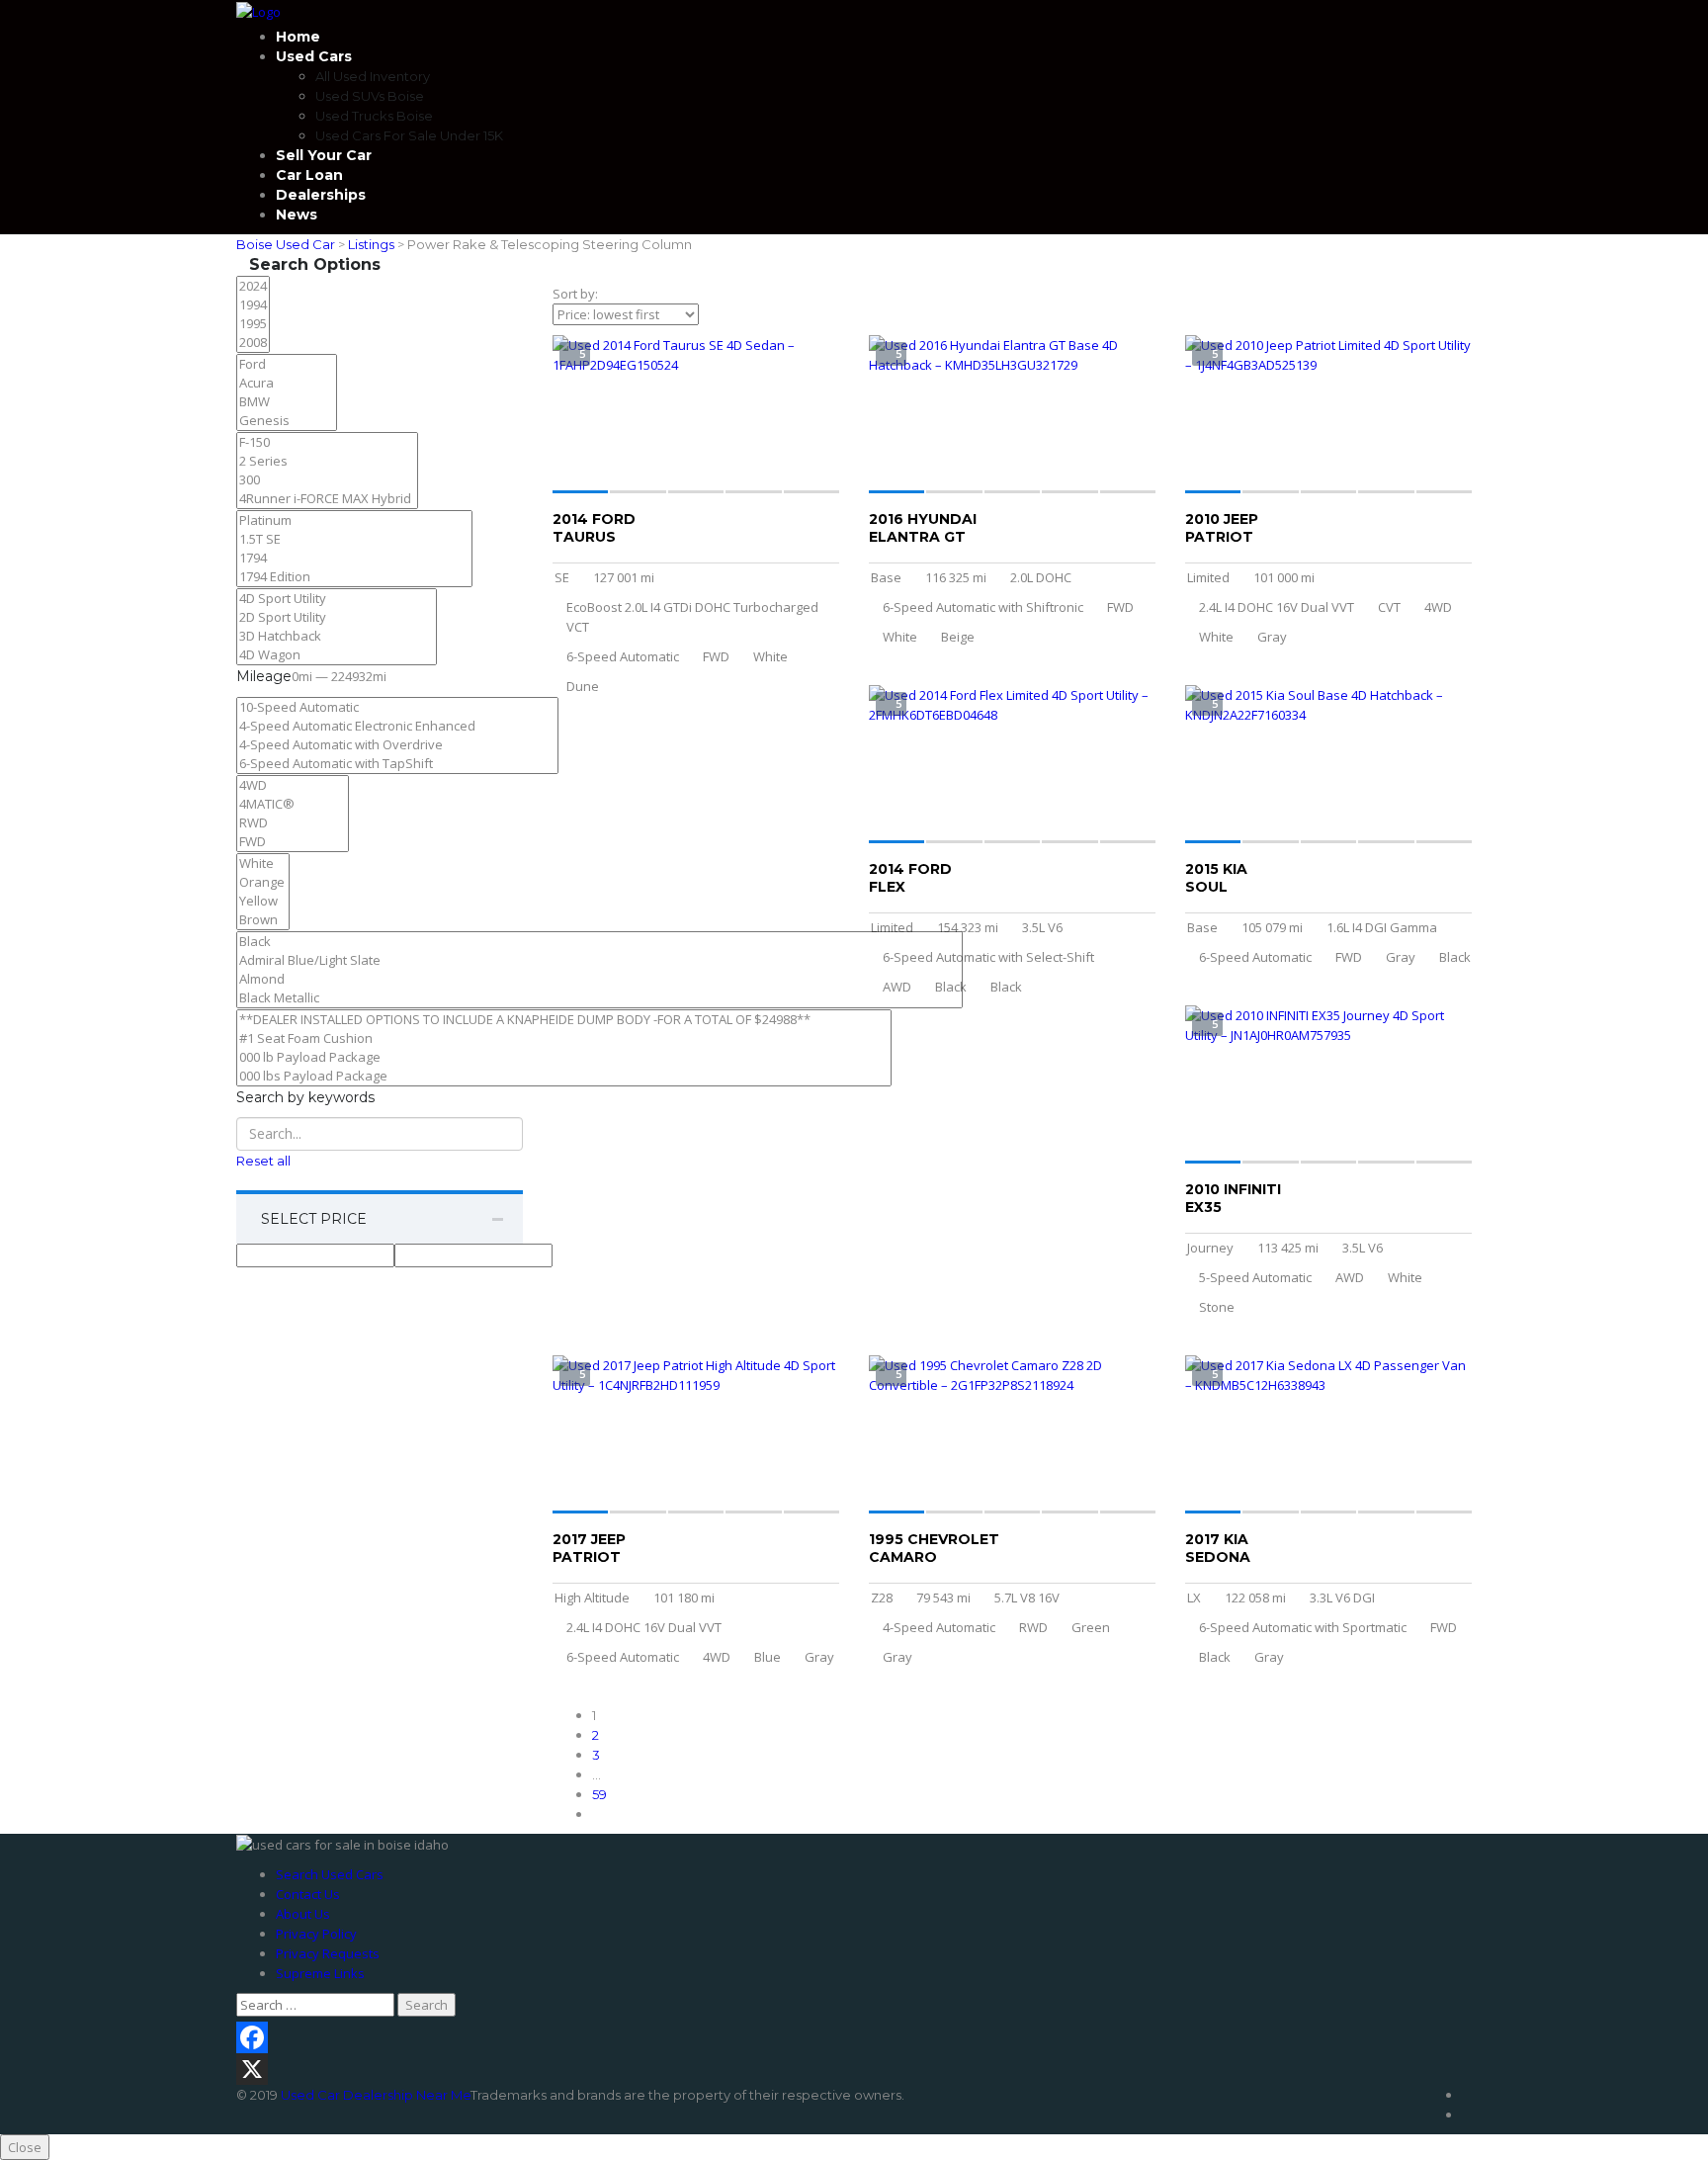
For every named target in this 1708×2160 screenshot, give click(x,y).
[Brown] (263, 920)
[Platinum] (354, 520)
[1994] (253, 305)
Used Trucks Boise (374, 116)
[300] (327, 480)
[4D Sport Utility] (337, 599)
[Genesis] (287, 421)
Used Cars (314, 56)
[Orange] (263, 882)
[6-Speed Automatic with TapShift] (397, 764)
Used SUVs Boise (370, 96)
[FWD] (293, 842)
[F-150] (327, 442)
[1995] (253, 324)
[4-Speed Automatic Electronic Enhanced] (397, 726)
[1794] (354, 558)
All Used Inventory (373, 76)
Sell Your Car (324, 155)
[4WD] (293, 785)
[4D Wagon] (337, 655)
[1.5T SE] (354, 539)
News (297, 215)
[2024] (253, 286)
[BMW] (287, 402)
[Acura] (287, 383)
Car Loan (309, 175)
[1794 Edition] (354, 577)
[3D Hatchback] (337, 636)
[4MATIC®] (293, 804)
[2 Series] (327, 461)
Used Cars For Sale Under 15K (409, 135)
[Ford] (287, 364)
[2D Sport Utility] (337, 617)
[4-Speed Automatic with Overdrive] (397, 745)
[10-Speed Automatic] (397, 707)
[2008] (253, 343)
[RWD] (293, 823)
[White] (263, 864)
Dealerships (321, 195)
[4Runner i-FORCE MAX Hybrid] (327, 499)
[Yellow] (263, 901)
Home (298, 37)
